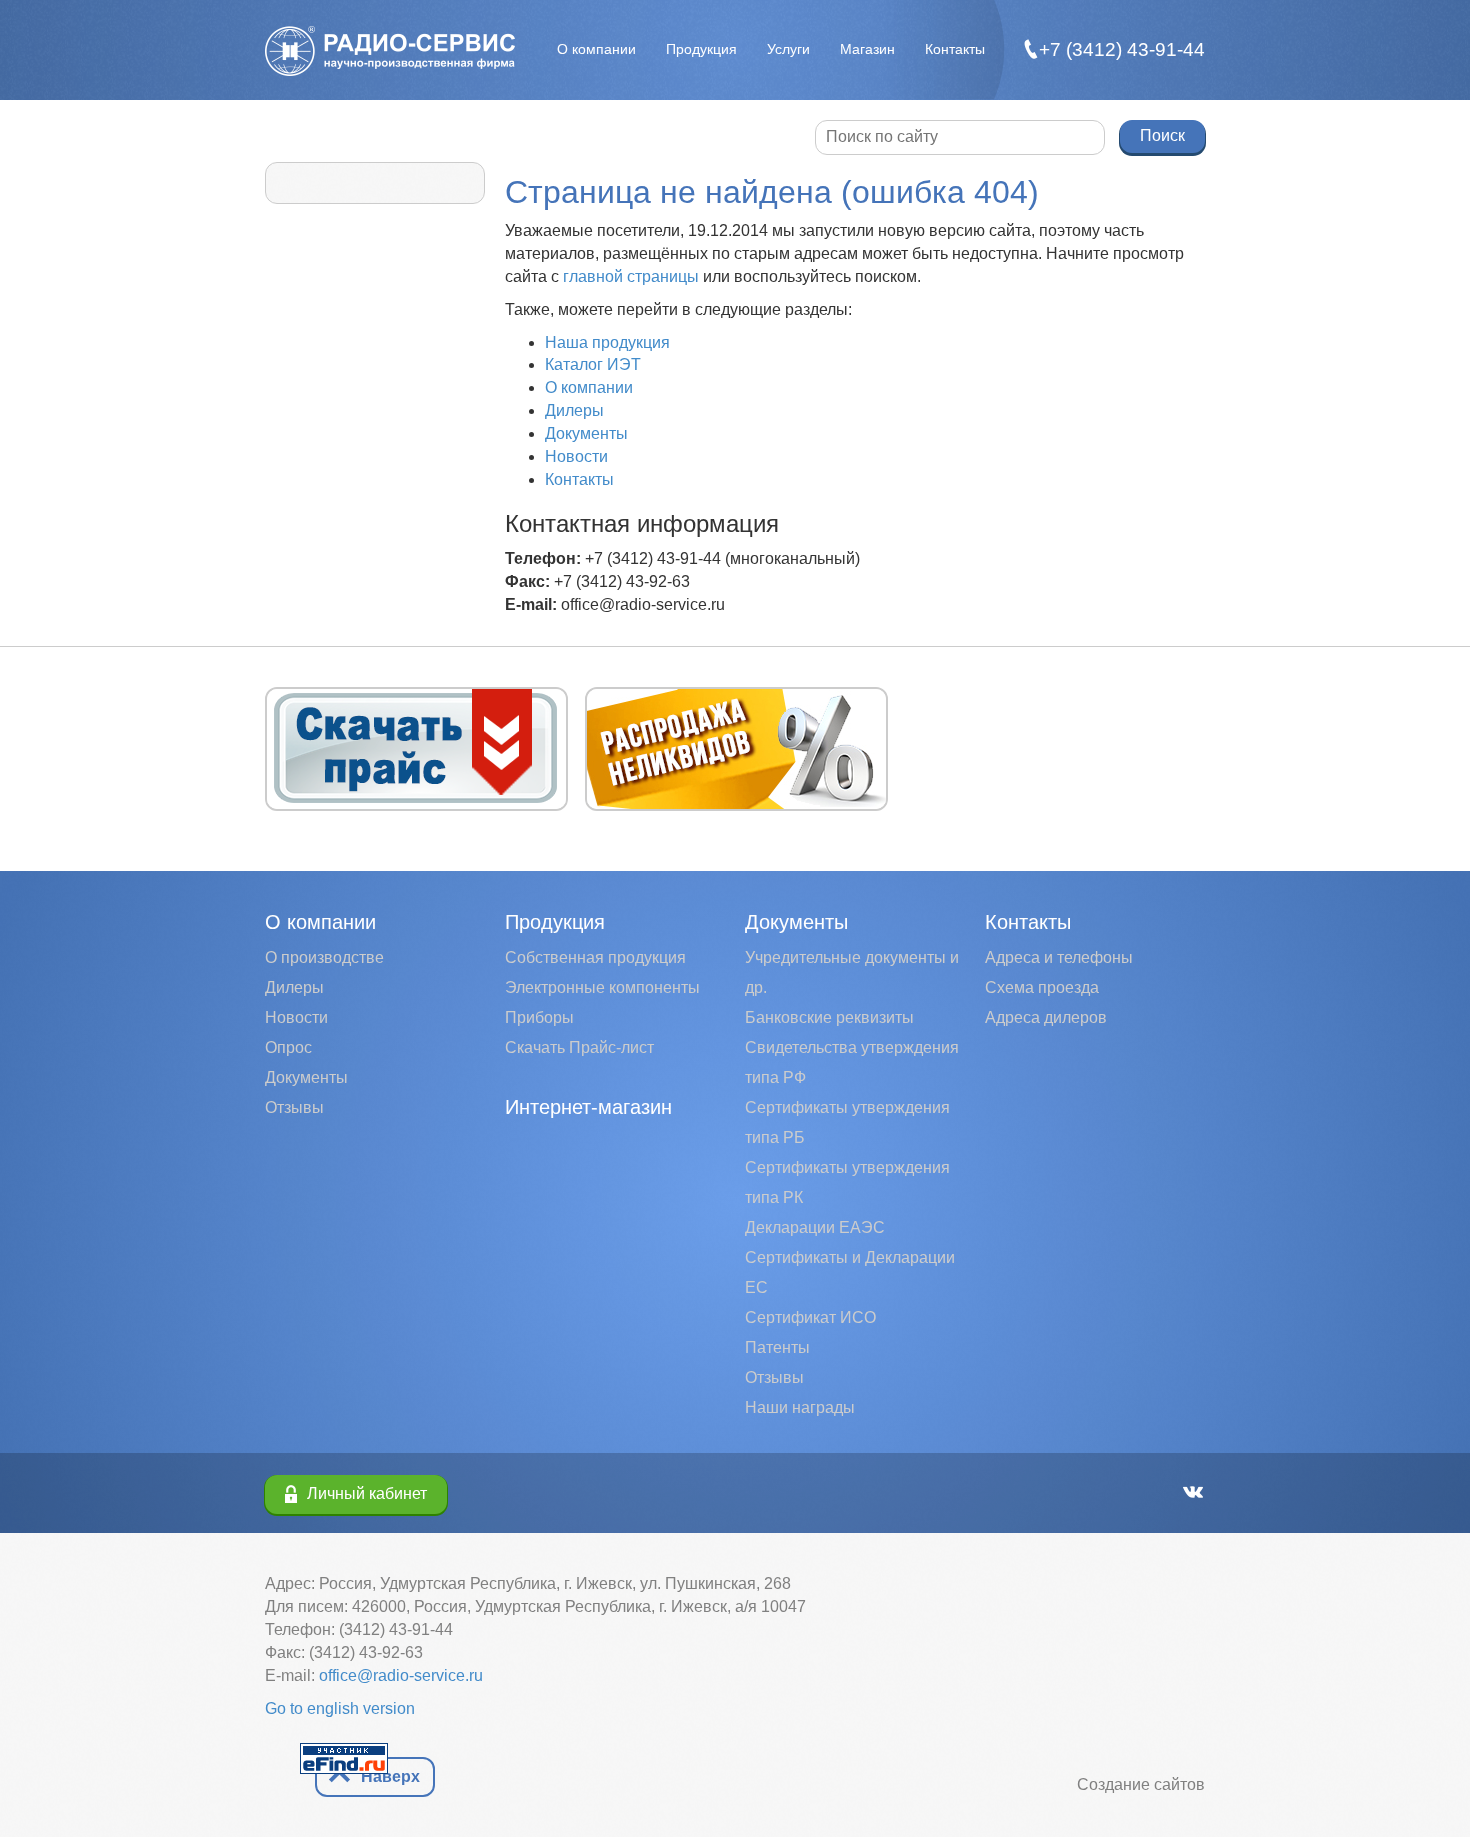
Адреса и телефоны (1059, 957)
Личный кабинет (367, 1493)
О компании (596, 49)
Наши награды (800, 1407)
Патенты (777, 1347)
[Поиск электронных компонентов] (344, 1757)
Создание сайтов (1141, 1784)
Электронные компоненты (602, 987)
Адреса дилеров (1046, 1017)
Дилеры (574, 410)
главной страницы (631, 276)
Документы (586, 433)
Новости (576, 456)
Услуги (788, 49)
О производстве (324, 957)
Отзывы (294, 1107)
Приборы (539, 1017)
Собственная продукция (595, 957)
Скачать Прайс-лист (579, 1047)
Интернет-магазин (588, 1107)
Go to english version (340, 1708)
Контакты (955, 49)
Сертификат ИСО (810, 1317)
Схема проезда (1042, 987)
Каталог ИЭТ (593, 364)
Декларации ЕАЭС (815, 1227)
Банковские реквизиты (829, 1017)
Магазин (867, 49)
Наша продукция (607, 342)
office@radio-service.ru (401, 1675)
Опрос (288, 1047)
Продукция (701, 49)
